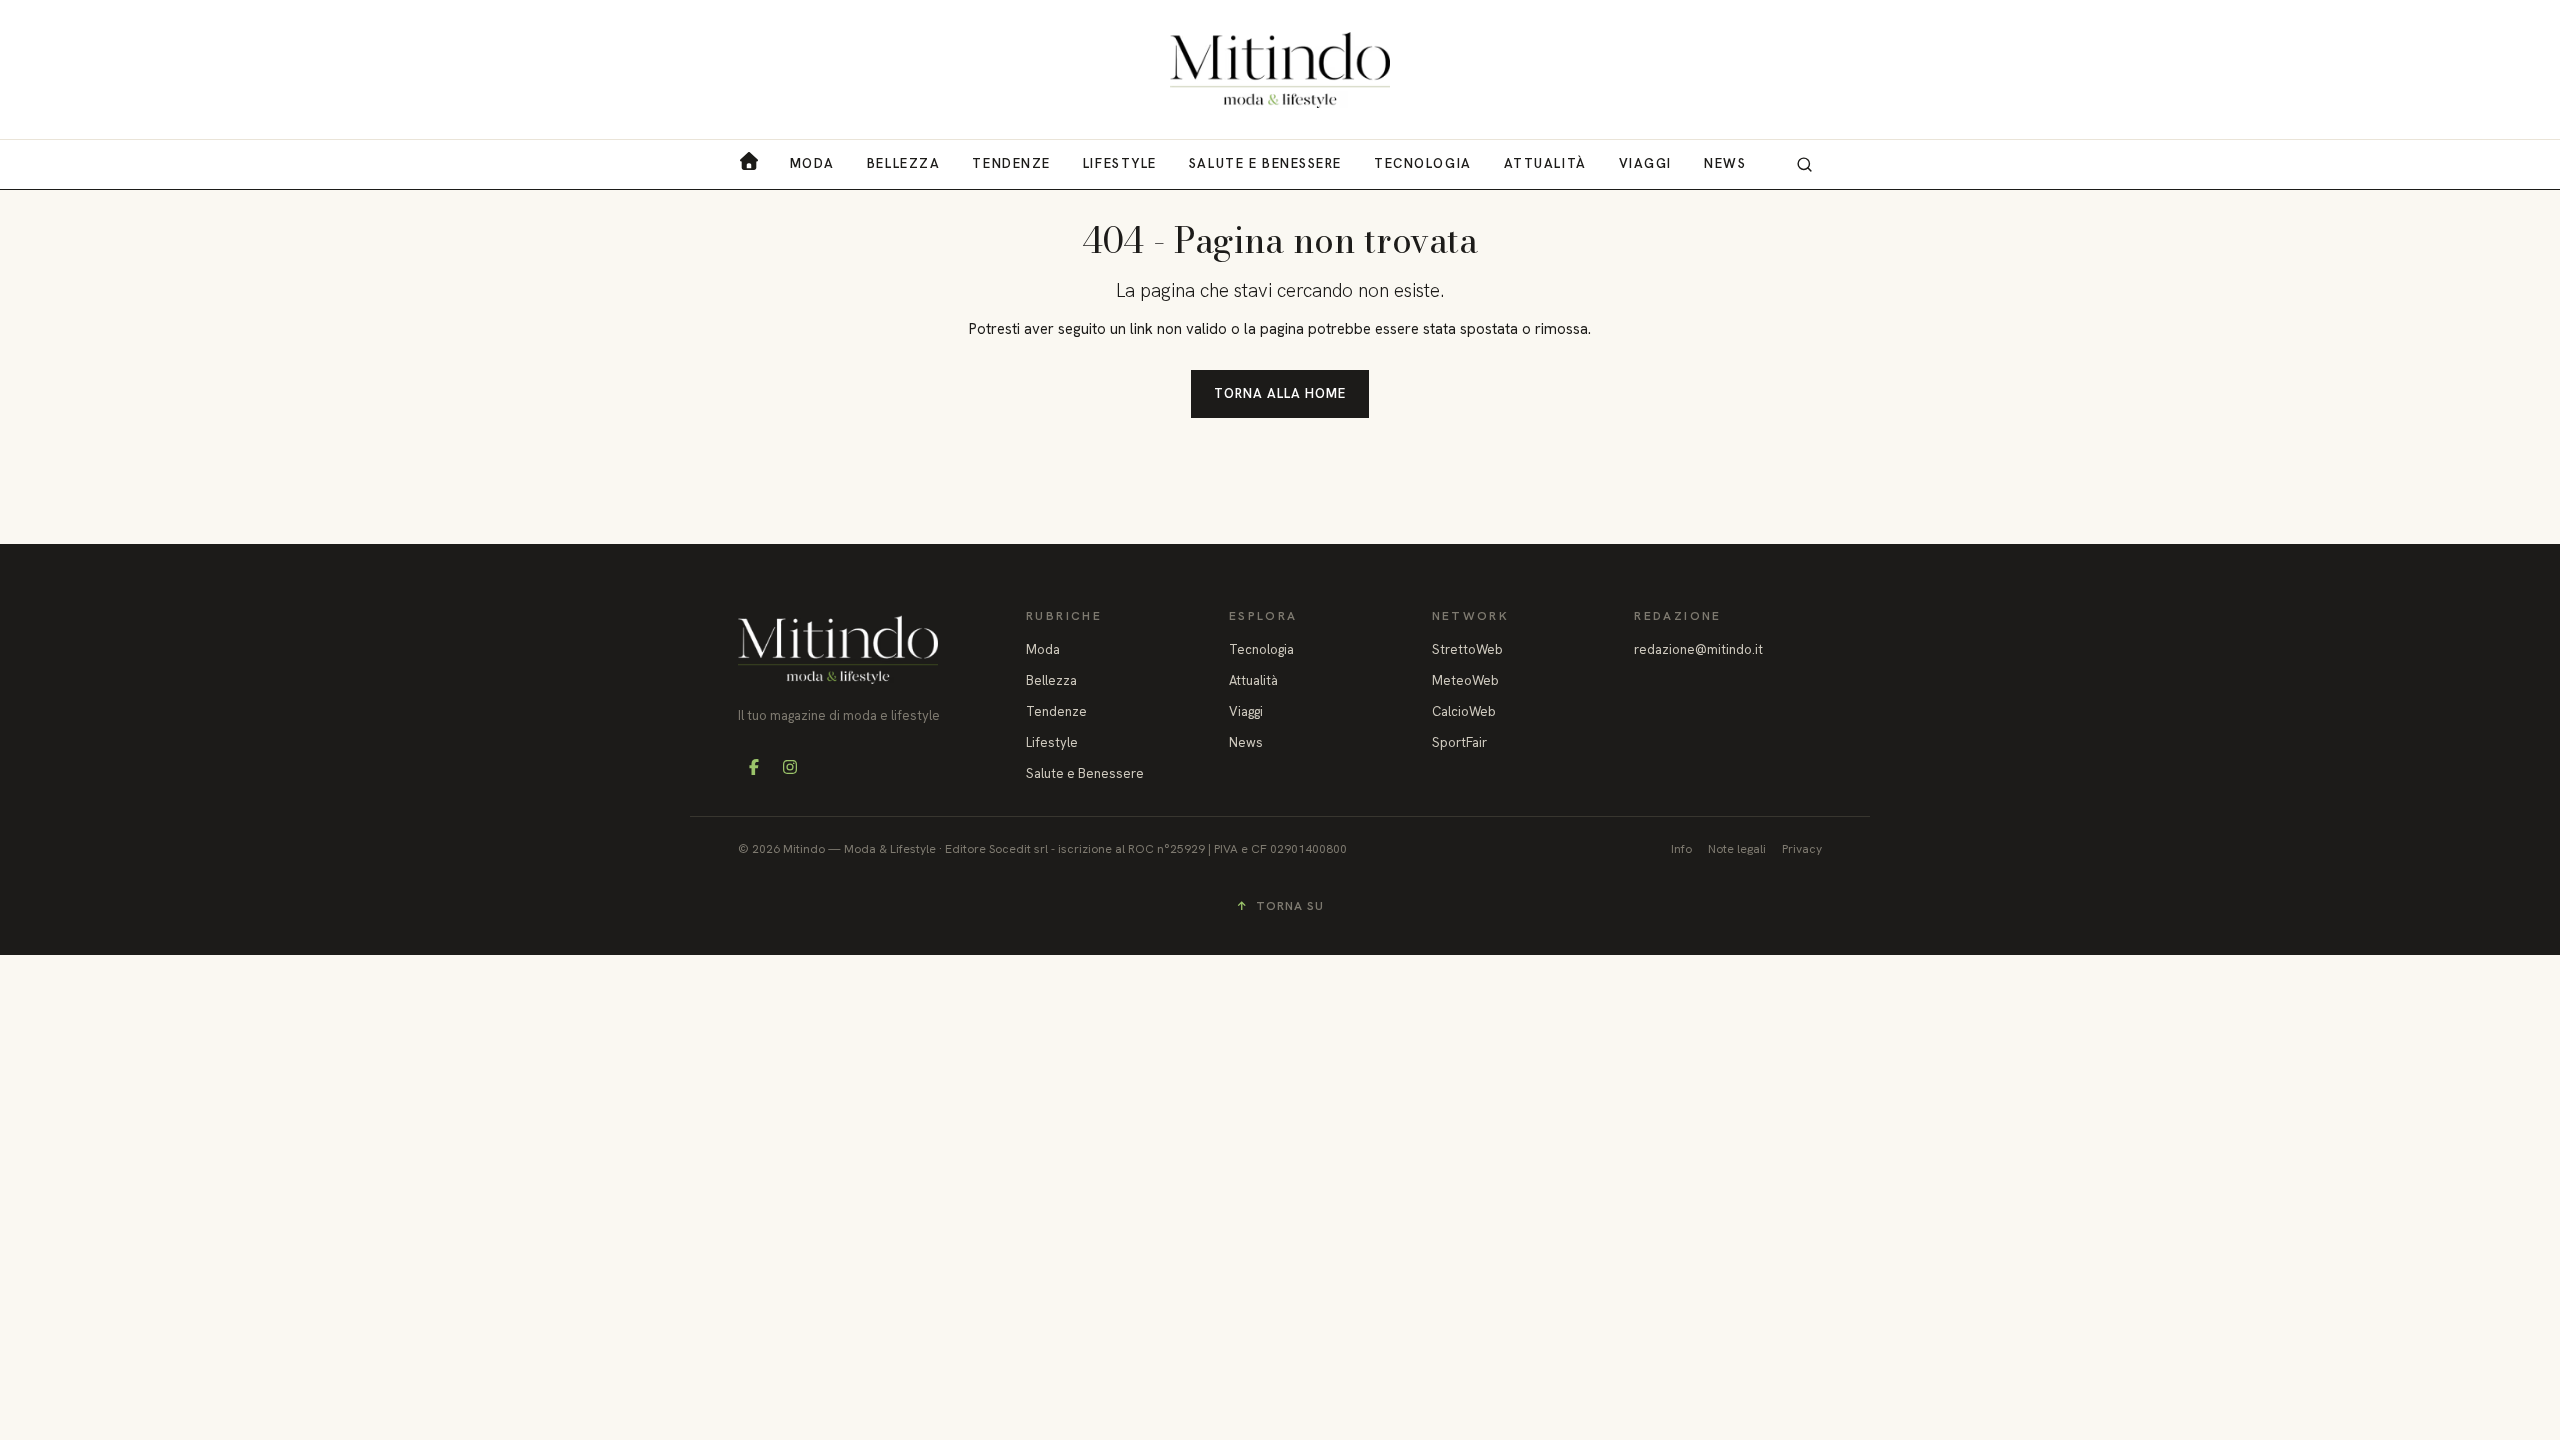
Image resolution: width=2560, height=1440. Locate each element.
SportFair (1459, 742)
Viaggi (1645, 163)
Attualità (1545, 163)
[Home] (1280, 70)
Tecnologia (1423, 163)
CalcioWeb (1464, 711)
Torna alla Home (1280, 393)
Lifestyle (1120, 163)
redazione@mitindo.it (1698, 649)
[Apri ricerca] (1804, 164)
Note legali (1737, 849)
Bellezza (903, 163)
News (1725, 163)
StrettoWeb (1467, 649)
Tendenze (1011, 163)
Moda (812, 163)
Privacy (1802, 849)
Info (1681, 849)
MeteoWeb (1465, 680)
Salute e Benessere (1265, 163)
